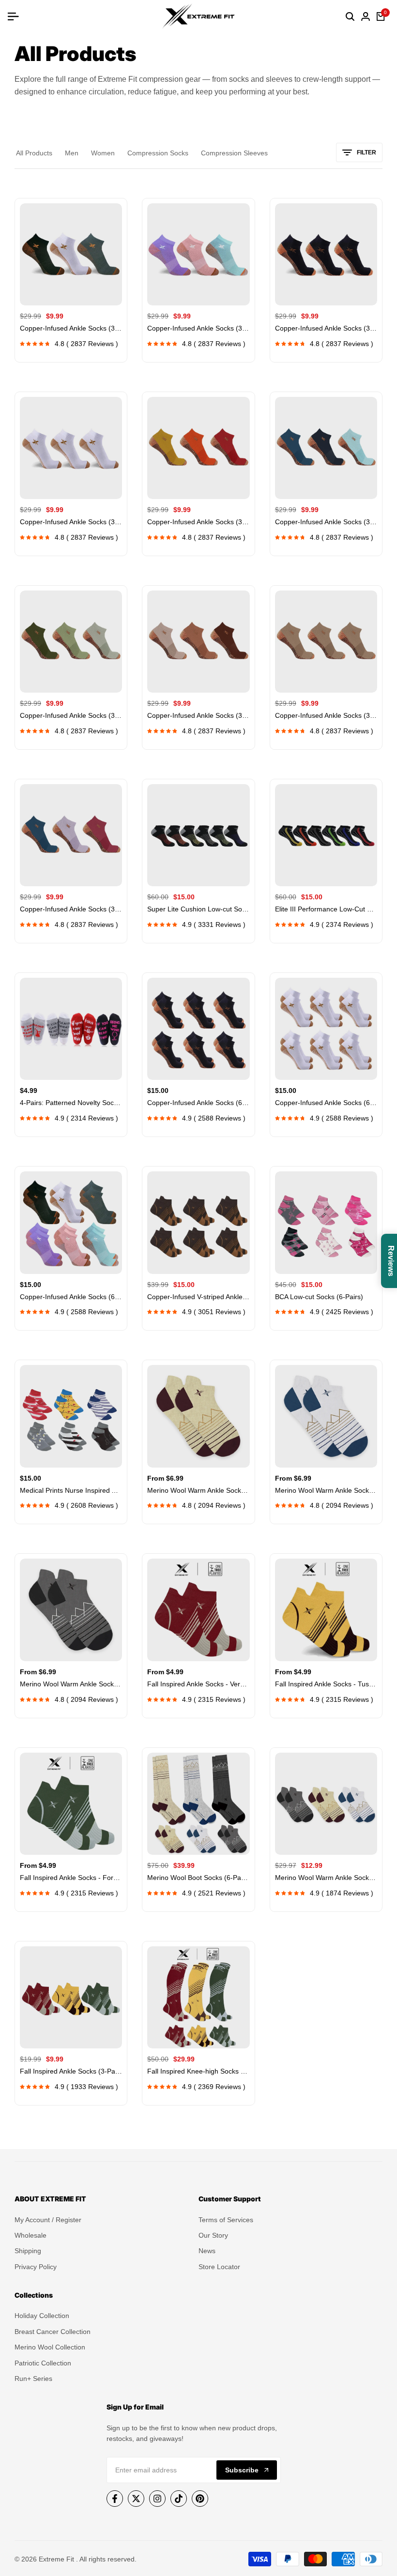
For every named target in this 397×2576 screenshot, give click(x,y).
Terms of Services (226, 2220)
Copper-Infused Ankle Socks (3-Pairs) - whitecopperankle (71, 522)
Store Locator (219, 2267)
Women (103, 153)
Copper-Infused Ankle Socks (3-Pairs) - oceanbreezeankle (198, 328)
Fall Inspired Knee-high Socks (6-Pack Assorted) (198, 2071)
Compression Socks (158, 153)
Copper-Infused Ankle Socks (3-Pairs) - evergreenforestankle (71, 715)
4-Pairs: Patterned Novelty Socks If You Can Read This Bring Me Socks (71, 1103)
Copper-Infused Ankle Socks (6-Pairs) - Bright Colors (71, 1297)
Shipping (28, 2251)
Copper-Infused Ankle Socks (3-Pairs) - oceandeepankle (326, 522)
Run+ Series (33, 2379)
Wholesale (31, 2235)
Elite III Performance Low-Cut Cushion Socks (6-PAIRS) (326, 909)
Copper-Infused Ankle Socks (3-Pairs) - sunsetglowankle (198, 522)
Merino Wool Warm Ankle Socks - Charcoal (71, 1684)
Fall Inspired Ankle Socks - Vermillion (198, 1684)
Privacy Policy (36, 2267)
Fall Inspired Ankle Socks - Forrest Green (71, 1878)
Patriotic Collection (43, 2363)
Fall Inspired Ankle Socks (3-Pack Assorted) (71, 2071)
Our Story (213, 2235)
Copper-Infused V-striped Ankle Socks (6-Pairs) (198, 1297)
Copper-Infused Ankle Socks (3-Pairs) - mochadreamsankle (198, 715)
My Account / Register (48, 2220)
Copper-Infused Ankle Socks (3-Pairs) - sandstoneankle (326, 715)
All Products (34, 153)
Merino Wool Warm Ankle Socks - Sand (198, 1490)
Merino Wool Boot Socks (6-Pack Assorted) (198, 1878)
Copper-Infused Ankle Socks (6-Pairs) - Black (198, 1103)
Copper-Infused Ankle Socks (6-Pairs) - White (326, 1103)
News (207, 2251)
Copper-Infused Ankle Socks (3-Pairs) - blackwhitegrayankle (71, 328)
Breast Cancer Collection (53, 2332)
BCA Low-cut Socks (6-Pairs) (319, 1297)
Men (72, 153)
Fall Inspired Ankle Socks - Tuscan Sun (326, 1684)
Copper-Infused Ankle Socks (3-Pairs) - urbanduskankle (71, 909)
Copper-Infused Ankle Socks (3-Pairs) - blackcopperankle (326, 328)
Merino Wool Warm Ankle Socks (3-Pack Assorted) (326, 1878)
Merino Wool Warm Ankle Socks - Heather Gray (326, 1490)
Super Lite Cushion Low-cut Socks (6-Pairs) (198, 909)
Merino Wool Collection (50, 2347)
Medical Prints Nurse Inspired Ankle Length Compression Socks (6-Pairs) (71, 1490)
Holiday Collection (42, 2316)
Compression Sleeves (234, 153)
